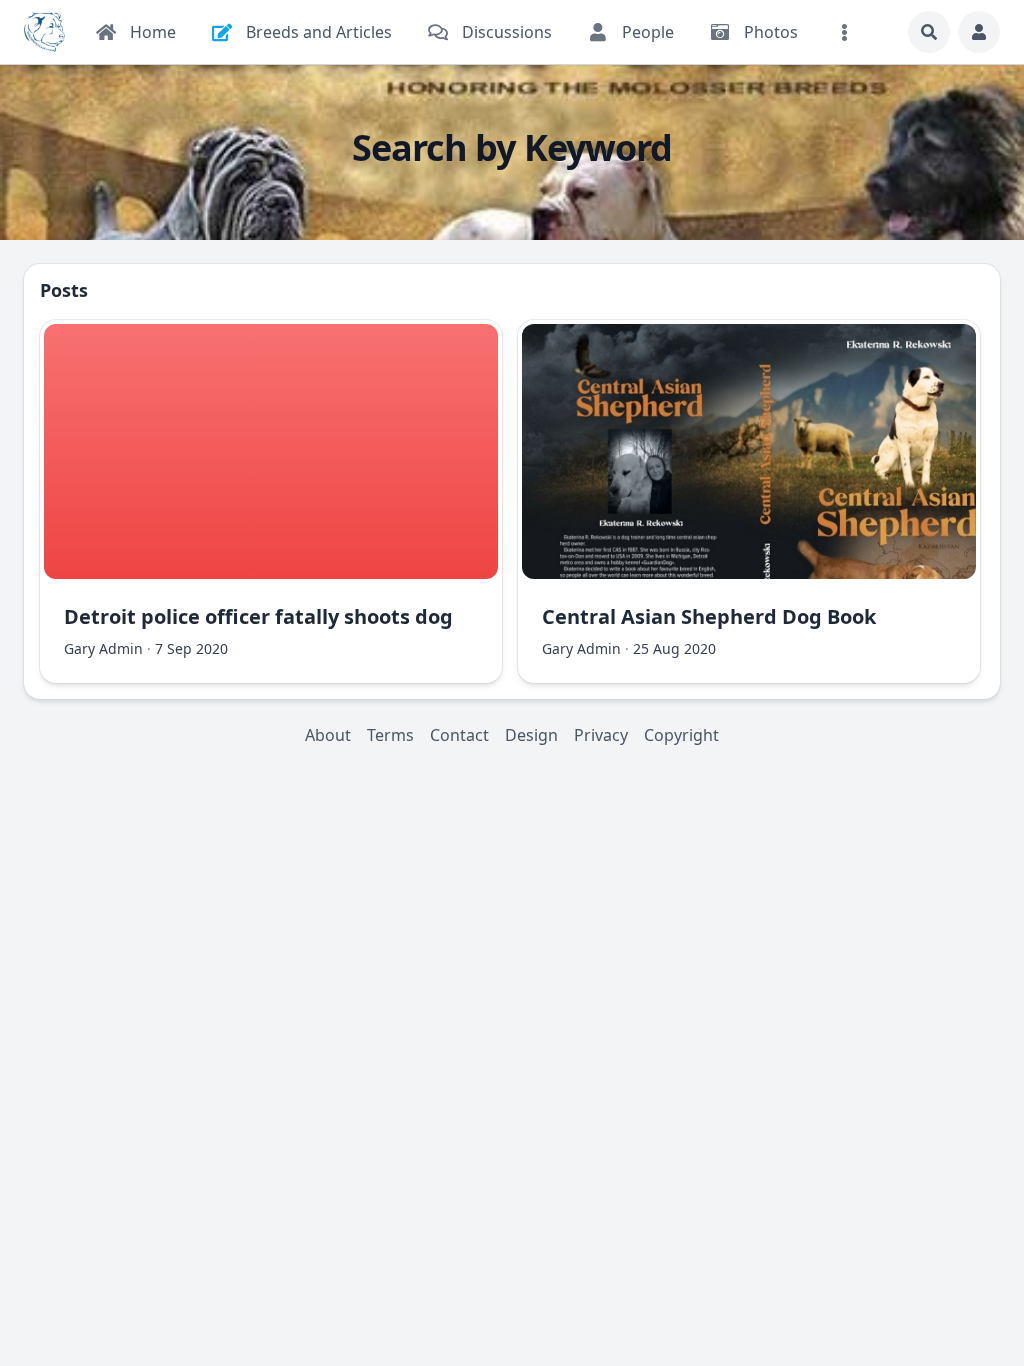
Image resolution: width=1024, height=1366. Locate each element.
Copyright (681, 735)
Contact (459, 735)
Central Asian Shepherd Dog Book (709, 616)
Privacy (601, 735)
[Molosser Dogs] (44, 32)
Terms (390, 735)
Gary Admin (103, 648)
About (328, 735)
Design (531, 735)
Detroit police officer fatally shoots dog (258, 616)
